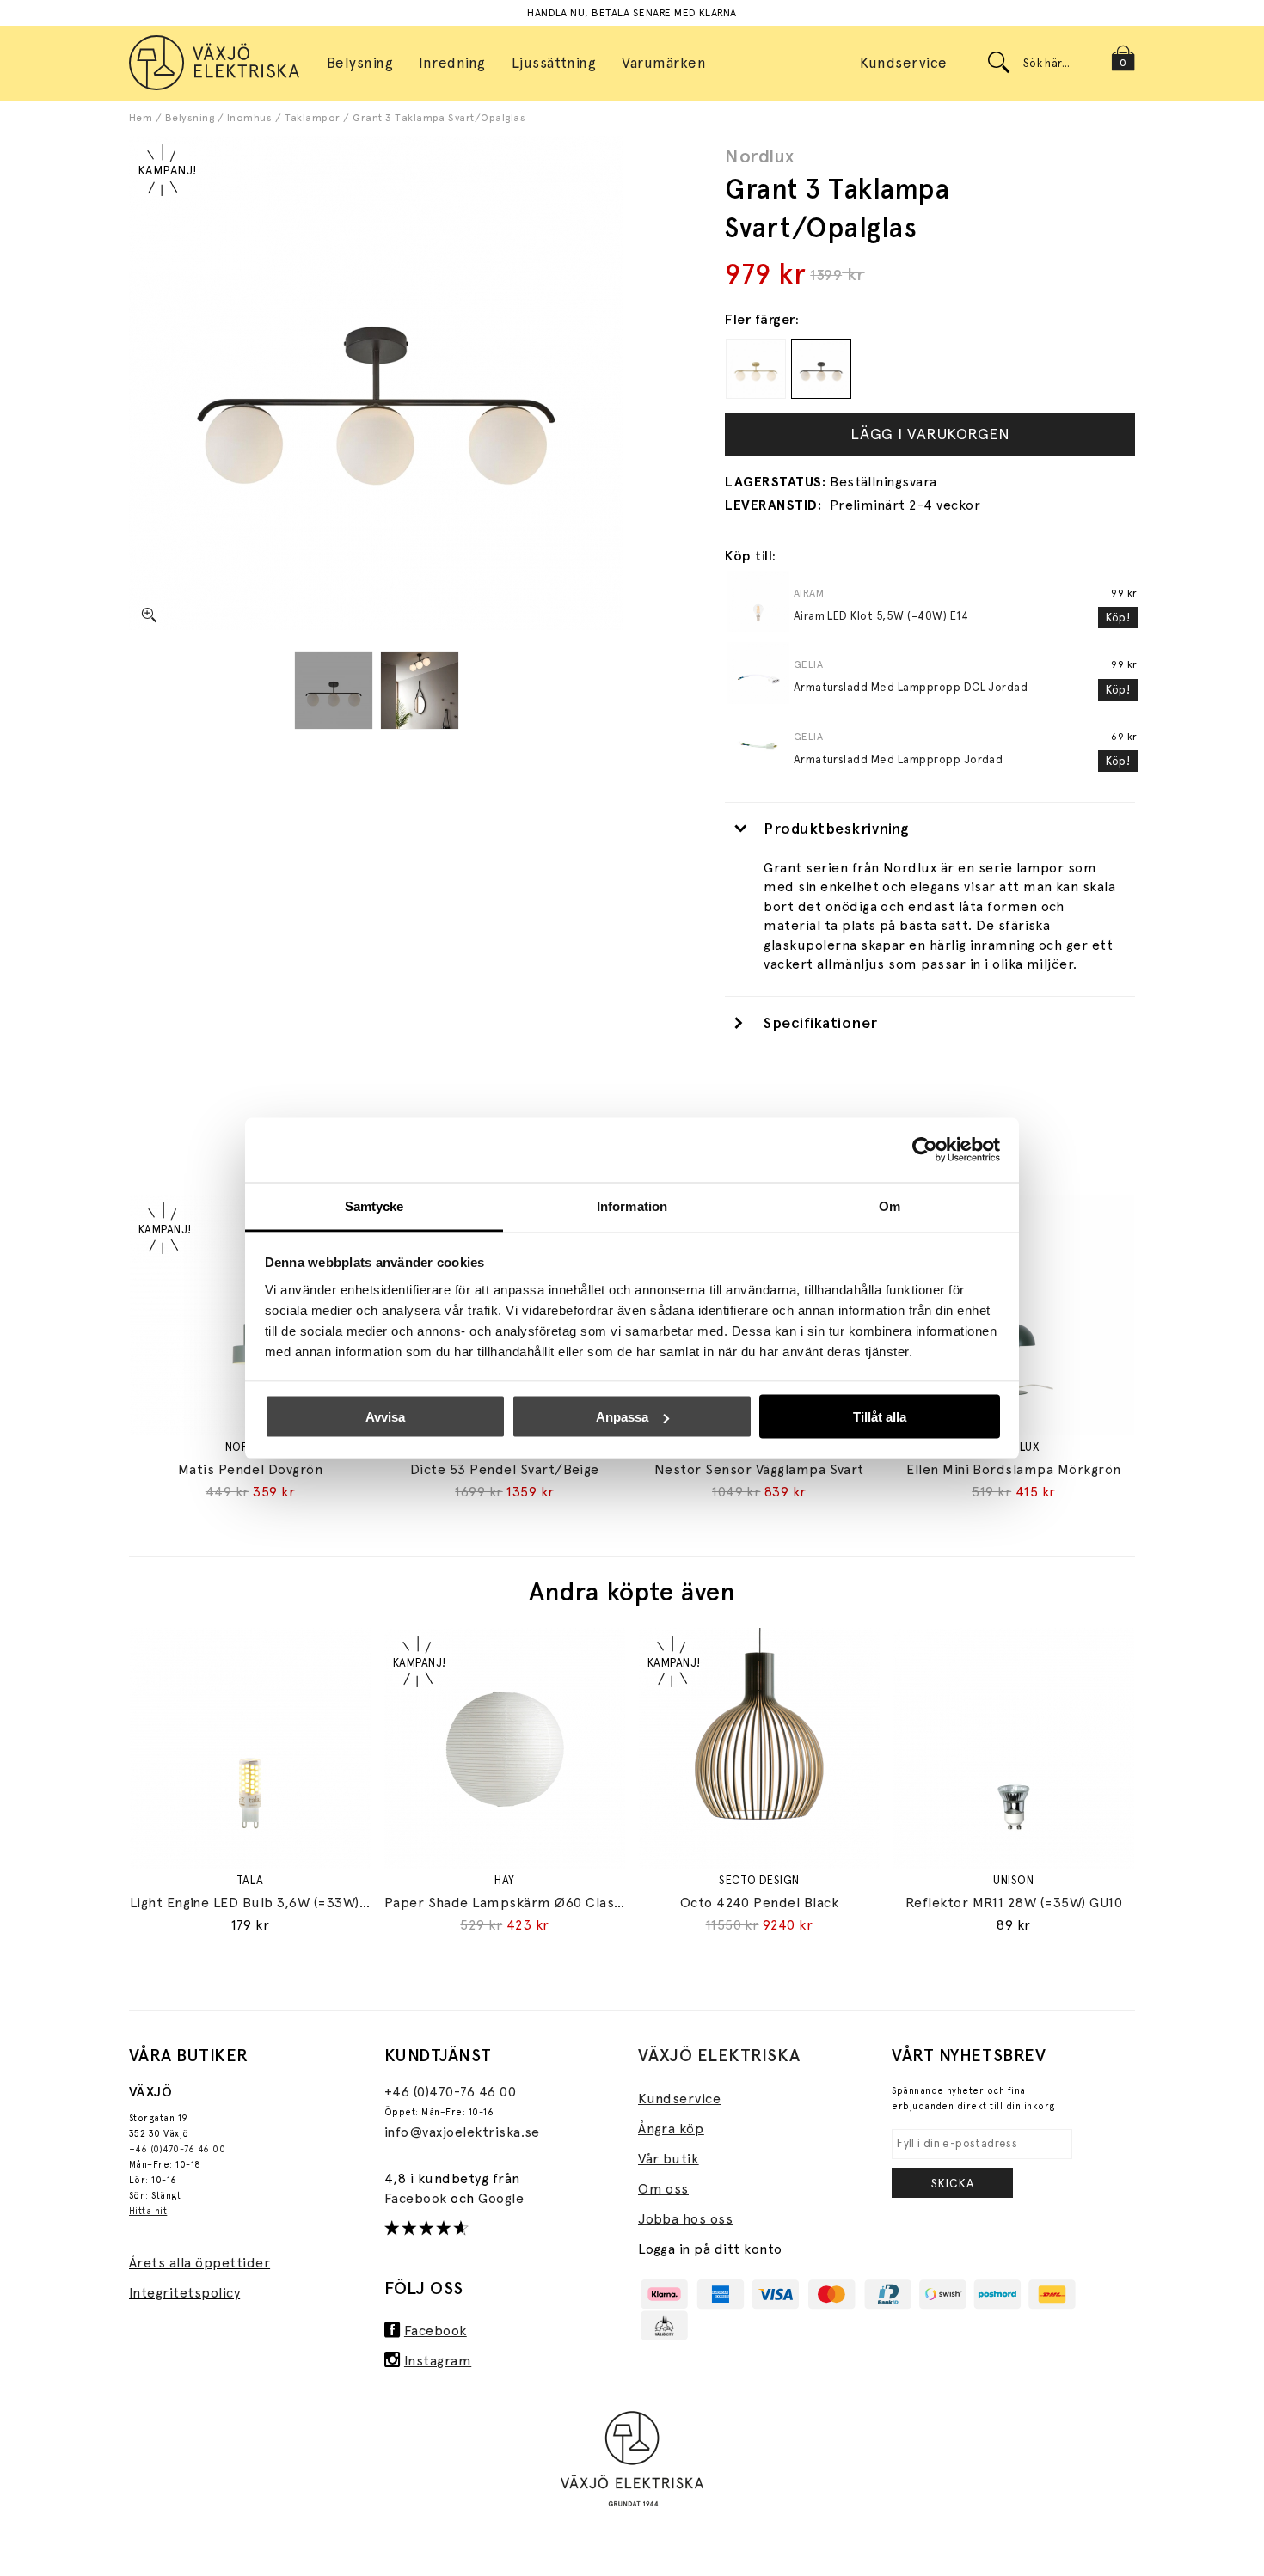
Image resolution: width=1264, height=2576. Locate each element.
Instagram (438, 2361)
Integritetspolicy (184, 2293)
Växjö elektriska (719, 2055)
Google (501, 2198)
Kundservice (903, 63)
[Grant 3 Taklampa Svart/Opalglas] (334, 690)
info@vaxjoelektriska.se (462, 2132)
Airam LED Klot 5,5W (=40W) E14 (881, 616)
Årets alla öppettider (199, 2263)
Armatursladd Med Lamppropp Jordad (899, 759)
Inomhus (249, 118)
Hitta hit (148, 2211)
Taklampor (313, 118)
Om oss (663, 2189)
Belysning (190, 118)
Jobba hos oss (685, 2219)
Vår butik (668, 2159)
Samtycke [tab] (374, 1205)
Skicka (953, 2183)
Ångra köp (671, 2129)
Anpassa (622, 1417)
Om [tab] (890, 1205)
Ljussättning (554, 63)
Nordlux (759, 156)
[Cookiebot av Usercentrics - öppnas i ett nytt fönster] (925, 1150)
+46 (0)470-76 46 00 (177, 2149)
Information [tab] (632, 1205)
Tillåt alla (880, 1417)
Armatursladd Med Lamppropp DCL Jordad (911, 687)
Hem (141, 118)
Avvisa (385, 1417)
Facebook (417, 2198)
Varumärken (664, 63)
